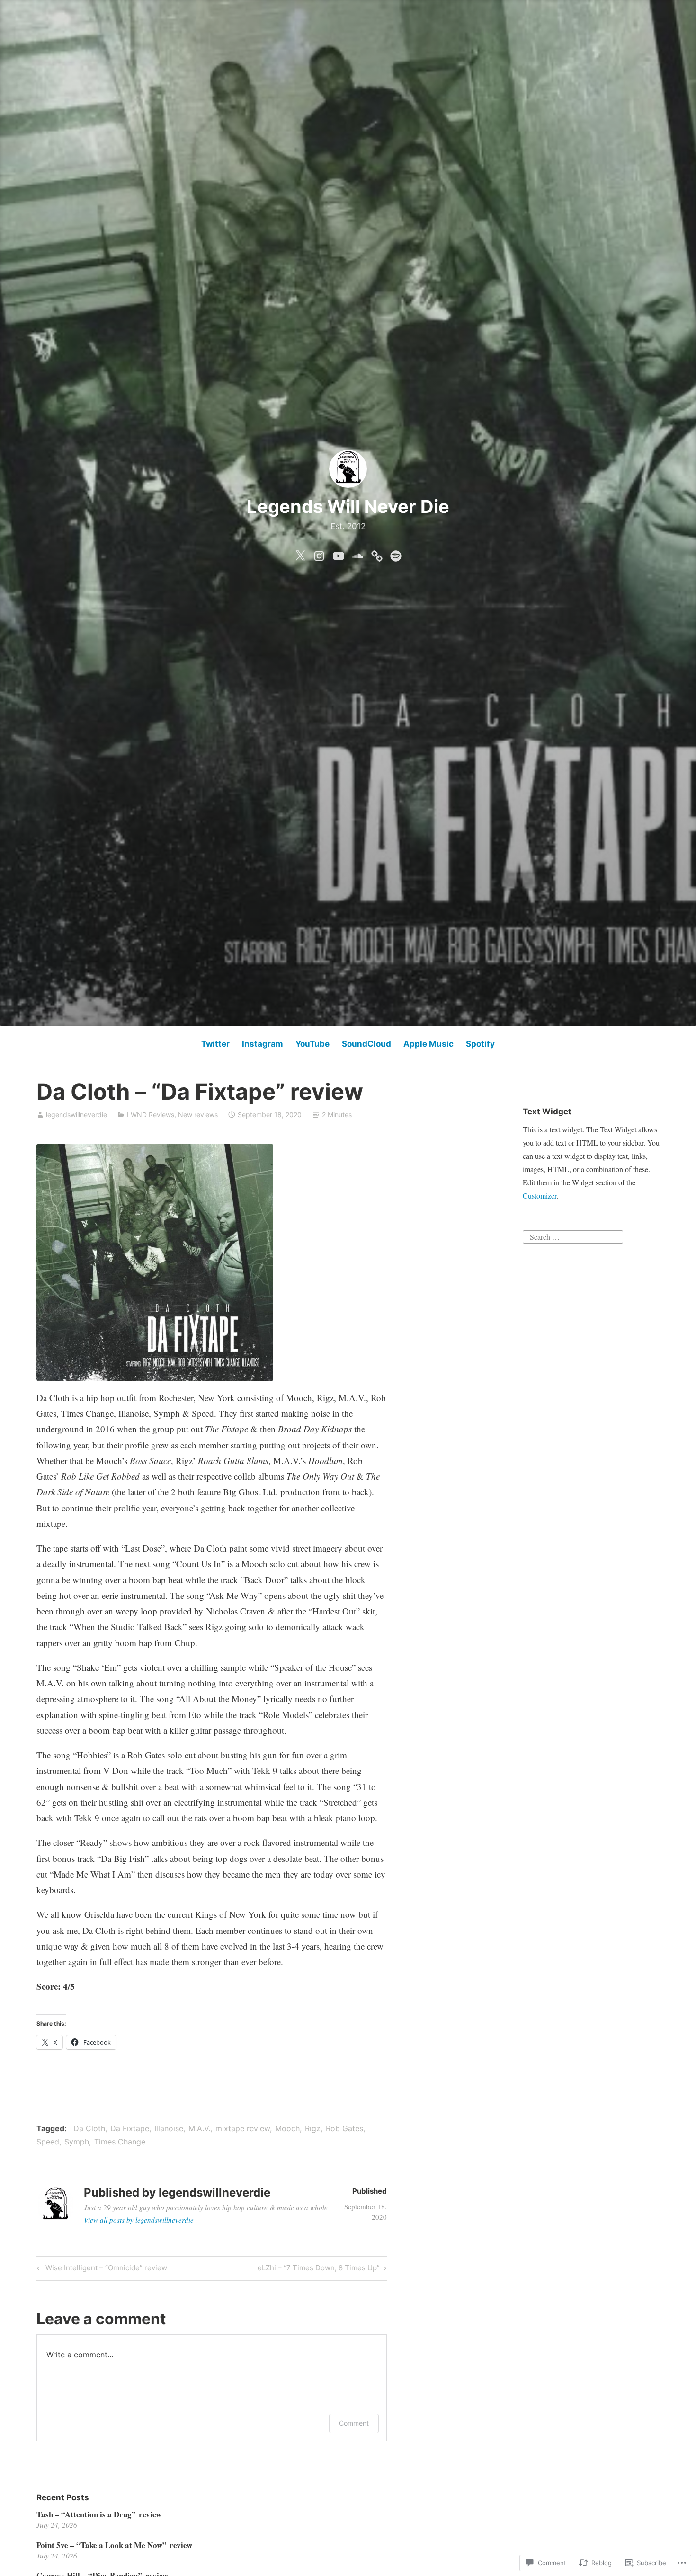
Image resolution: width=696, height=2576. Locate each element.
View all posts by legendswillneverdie (139, 2220)
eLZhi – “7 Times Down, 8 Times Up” (319, 2269)
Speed (48, 2142)
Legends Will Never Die (348, 506)
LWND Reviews (151, 1115)
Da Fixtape (130, 2128)
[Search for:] (573, 1235)
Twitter (215, 1044)
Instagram (263, 1044)
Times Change (120, 2142)
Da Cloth (89, 2128)
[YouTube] (339, 554)
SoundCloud (366, 1044)
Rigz (313, 2128)
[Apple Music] (377, 554)
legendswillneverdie (76, 1115)
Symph (77, 2142)
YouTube (312, 1044)
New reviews (198, 1115)
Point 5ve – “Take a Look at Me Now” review (114, 2545)
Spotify (480, 1044)
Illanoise (169, 2128)
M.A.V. (199, 2128)
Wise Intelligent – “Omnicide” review (101, 2269)
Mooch (287, 2128)
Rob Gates (344, 2128)
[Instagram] (319, 554)
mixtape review (243, 2128)
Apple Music (428, 1044)
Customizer (540, 1195)
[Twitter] (300, 554)
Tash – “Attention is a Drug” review (99, 2514)
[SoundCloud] (357, 554)
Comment (354, 2423)
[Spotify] (396, 554)
